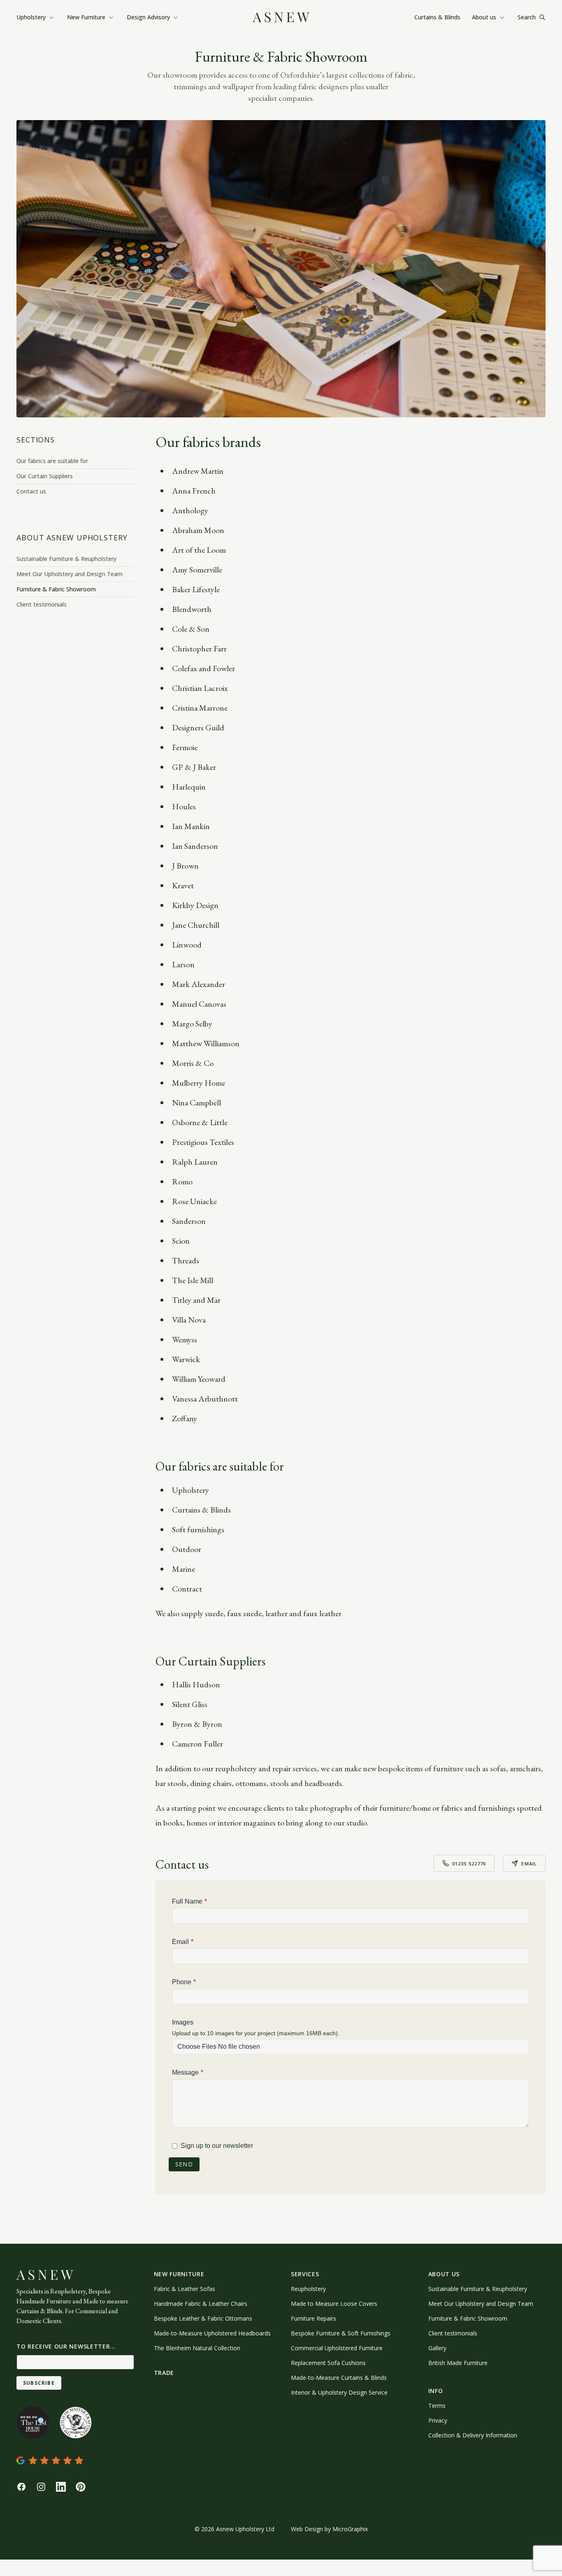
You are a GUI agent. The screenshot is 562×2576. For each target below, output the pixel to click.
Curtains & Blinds (437, 17)
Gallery (437, 2348)
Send (184, 2164)
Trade (164, 2373)
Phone (182, 1982)
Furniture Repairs (314, 2318)
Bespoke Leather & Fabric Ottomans (203, 2318)
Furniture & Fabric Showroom (56, 589)
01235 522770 (469, 1864)
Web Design (307, 2529)
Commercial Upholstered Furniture (337, 2348)
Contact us (31, 491)
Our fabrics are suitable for (52, 461)
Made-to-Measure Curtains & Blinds (339, 2378)
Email (529, 1864)
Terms (437, 2406)
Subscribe (39, 2383)
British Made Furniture (458, 2363)
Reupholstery (308, 2289)
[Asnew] (281, 17)
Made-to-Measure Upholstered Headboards (212, 2333)
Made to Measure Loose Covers (334, 2304)
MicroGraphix (350, 2529)
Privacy (438, 2420)
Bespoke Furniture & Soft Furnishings (341, 2333)
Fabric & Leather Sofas (185, 2289)
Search (527, 17)
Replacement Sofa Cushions (328, 2363)
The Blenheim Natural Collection (197, 2348)
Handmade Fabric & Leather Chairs (201, 2304)
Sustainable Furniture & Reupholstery (66, 559)
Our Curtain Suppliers (45, 476)
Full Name (187, 1901)
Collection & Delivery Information (473, 2435)
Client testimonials (42, 604)
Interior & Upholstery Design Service (339, 2392)
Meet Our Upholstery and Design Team (70, 574)
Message (185, 2072)
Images (183, 2022)
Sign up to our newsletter (217, 2146)
